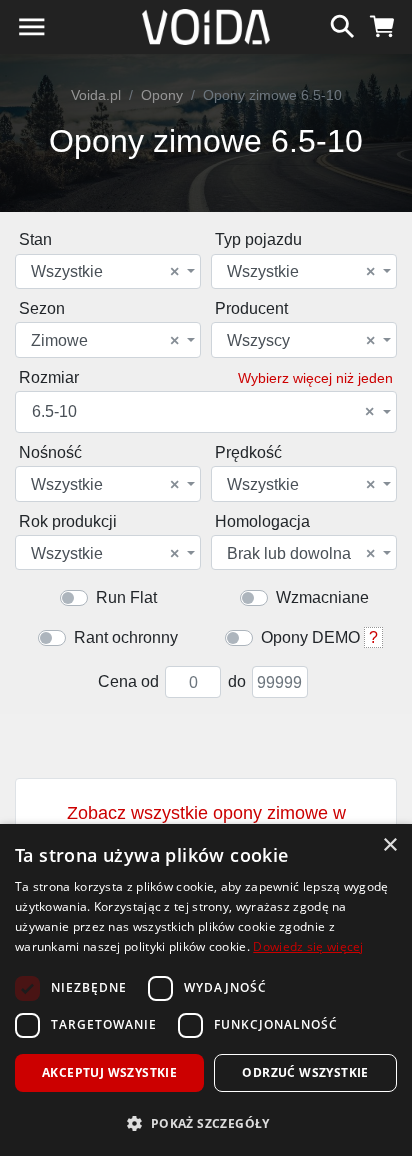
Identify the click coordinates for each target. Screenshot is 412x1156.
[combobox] (108, 271)
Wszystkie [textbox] (105, 272)
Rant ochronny (126, 637)
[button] (206, 1123)
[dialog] (206, 990)
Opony (162, 95)
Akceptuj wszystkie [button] (109, 1072)
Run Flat (126, 597)
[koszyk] (382, 24)
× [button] (389, 845)
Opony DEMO (310, 637)
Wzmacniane (322, 597)
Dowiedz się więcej (308, 946)
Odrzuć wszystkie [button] (305, 1072)
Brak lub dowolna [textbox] (301, 554)
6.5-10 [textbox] (203, 412)
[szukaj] (342, 24)
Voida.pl (96, 95)
